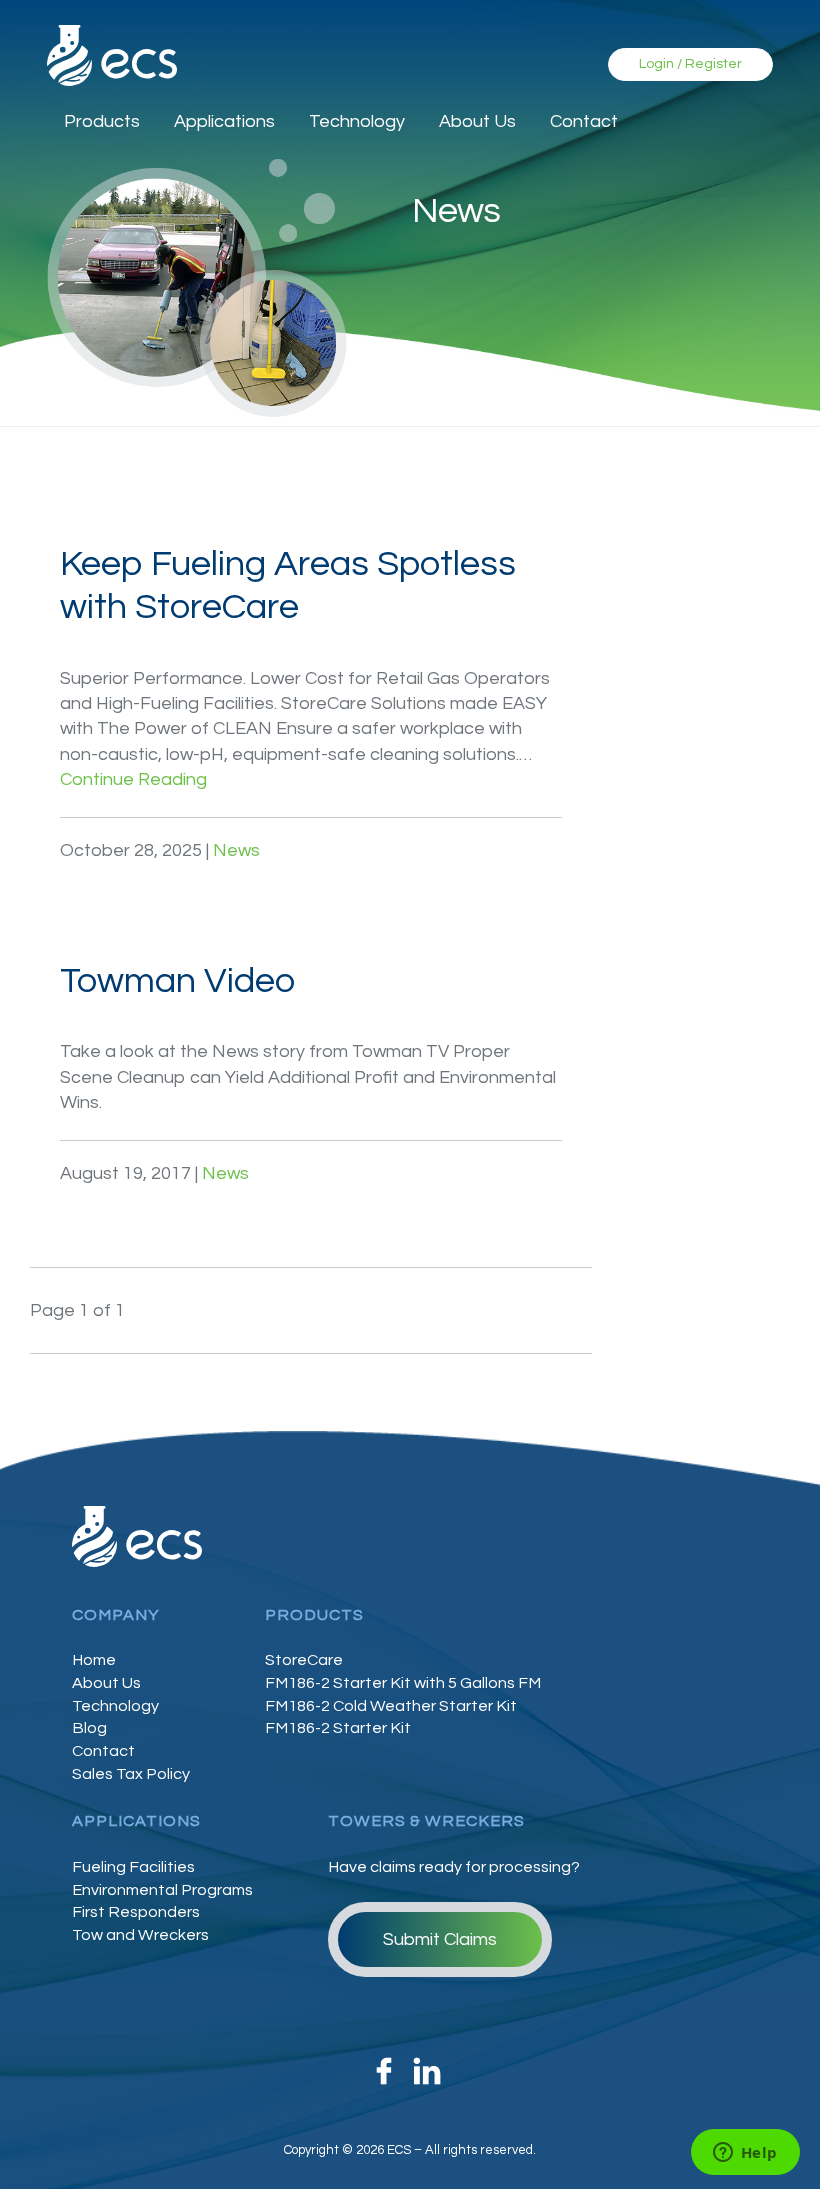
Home (94, 1660)
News (236, 850)
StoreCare (304, 1660)
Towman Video (177, 981)
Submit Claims (440, 1939)
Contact (584, 121)
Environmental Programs (162, 1890)
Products (102, 121)
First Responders (136, 1912)
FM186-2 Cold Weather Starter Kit (391, 1706)
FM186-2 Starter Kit (338, 1728)
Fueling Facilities (133, 1867)
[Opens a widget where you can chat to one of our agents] (745, 2154)
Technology (357, 121)
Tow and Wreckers (140, 1935)
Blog (89, 1728)
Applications (224, 121)
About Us (477, 121)
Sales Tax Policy (131, 1774)
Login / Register (690, 63)
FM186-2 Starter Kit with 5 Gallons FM (403, 1683)
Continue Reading (133, 779)
